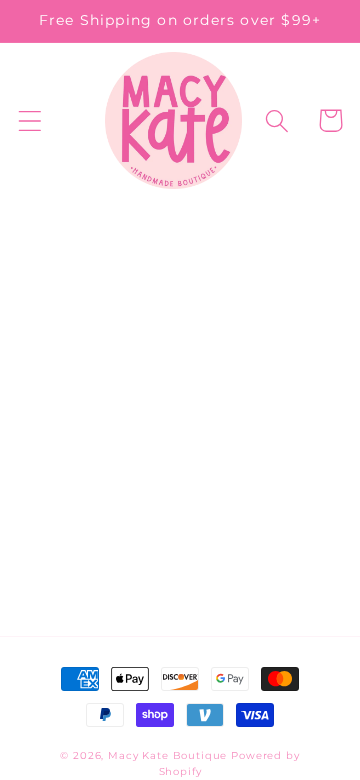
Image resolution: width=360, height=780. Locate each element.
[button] (30, 120)
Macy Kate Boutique (167, 755)
